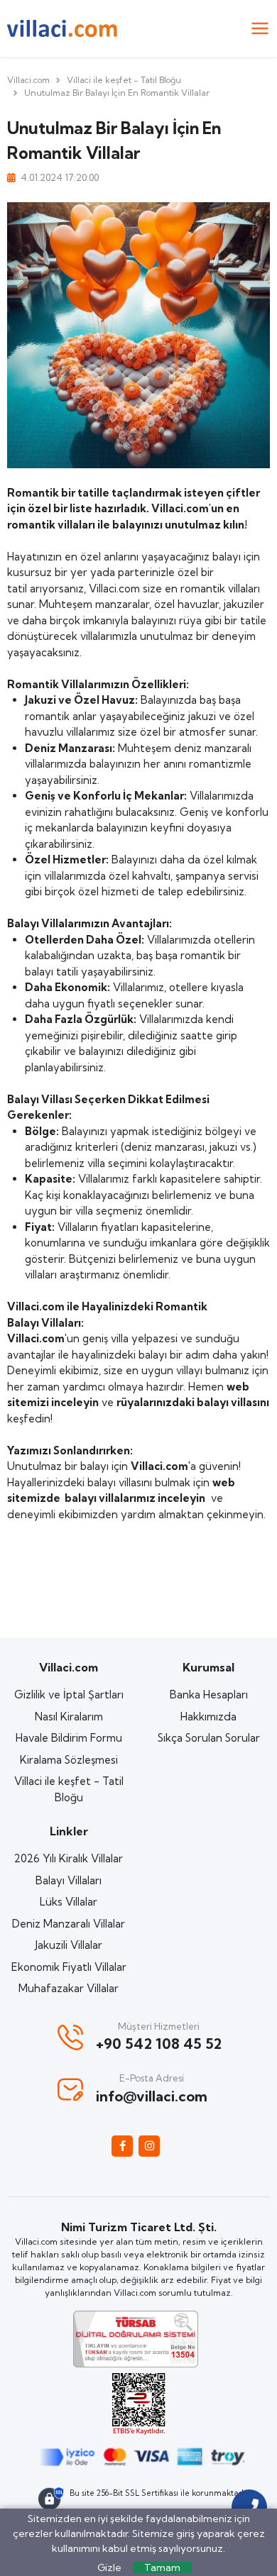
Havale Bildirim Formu (69, 1738)
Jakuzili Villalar (69, 1945)
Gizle (109, 2567)
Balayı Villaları (69, 1880)
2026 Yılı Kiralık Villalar (69, 1858)
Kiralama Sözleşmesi (69, 1760)
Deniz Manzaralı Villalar (69, 1924)
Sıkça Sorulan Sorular (209, 1738)
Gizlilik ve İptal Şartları (69, 1695)
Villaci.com (28, 80)
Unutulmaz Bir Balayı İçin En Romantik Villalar (117, 93)
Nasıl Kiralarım (69, 1717)
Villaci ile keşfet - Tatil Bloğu (124, 80)
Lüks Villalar (69, 1902)
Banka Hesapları (209, 1695)
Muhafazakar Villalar (69, 1988)
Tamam (162, 2567)
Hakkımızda (208, 1717)
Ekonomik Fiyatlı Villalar (69, 1967)
